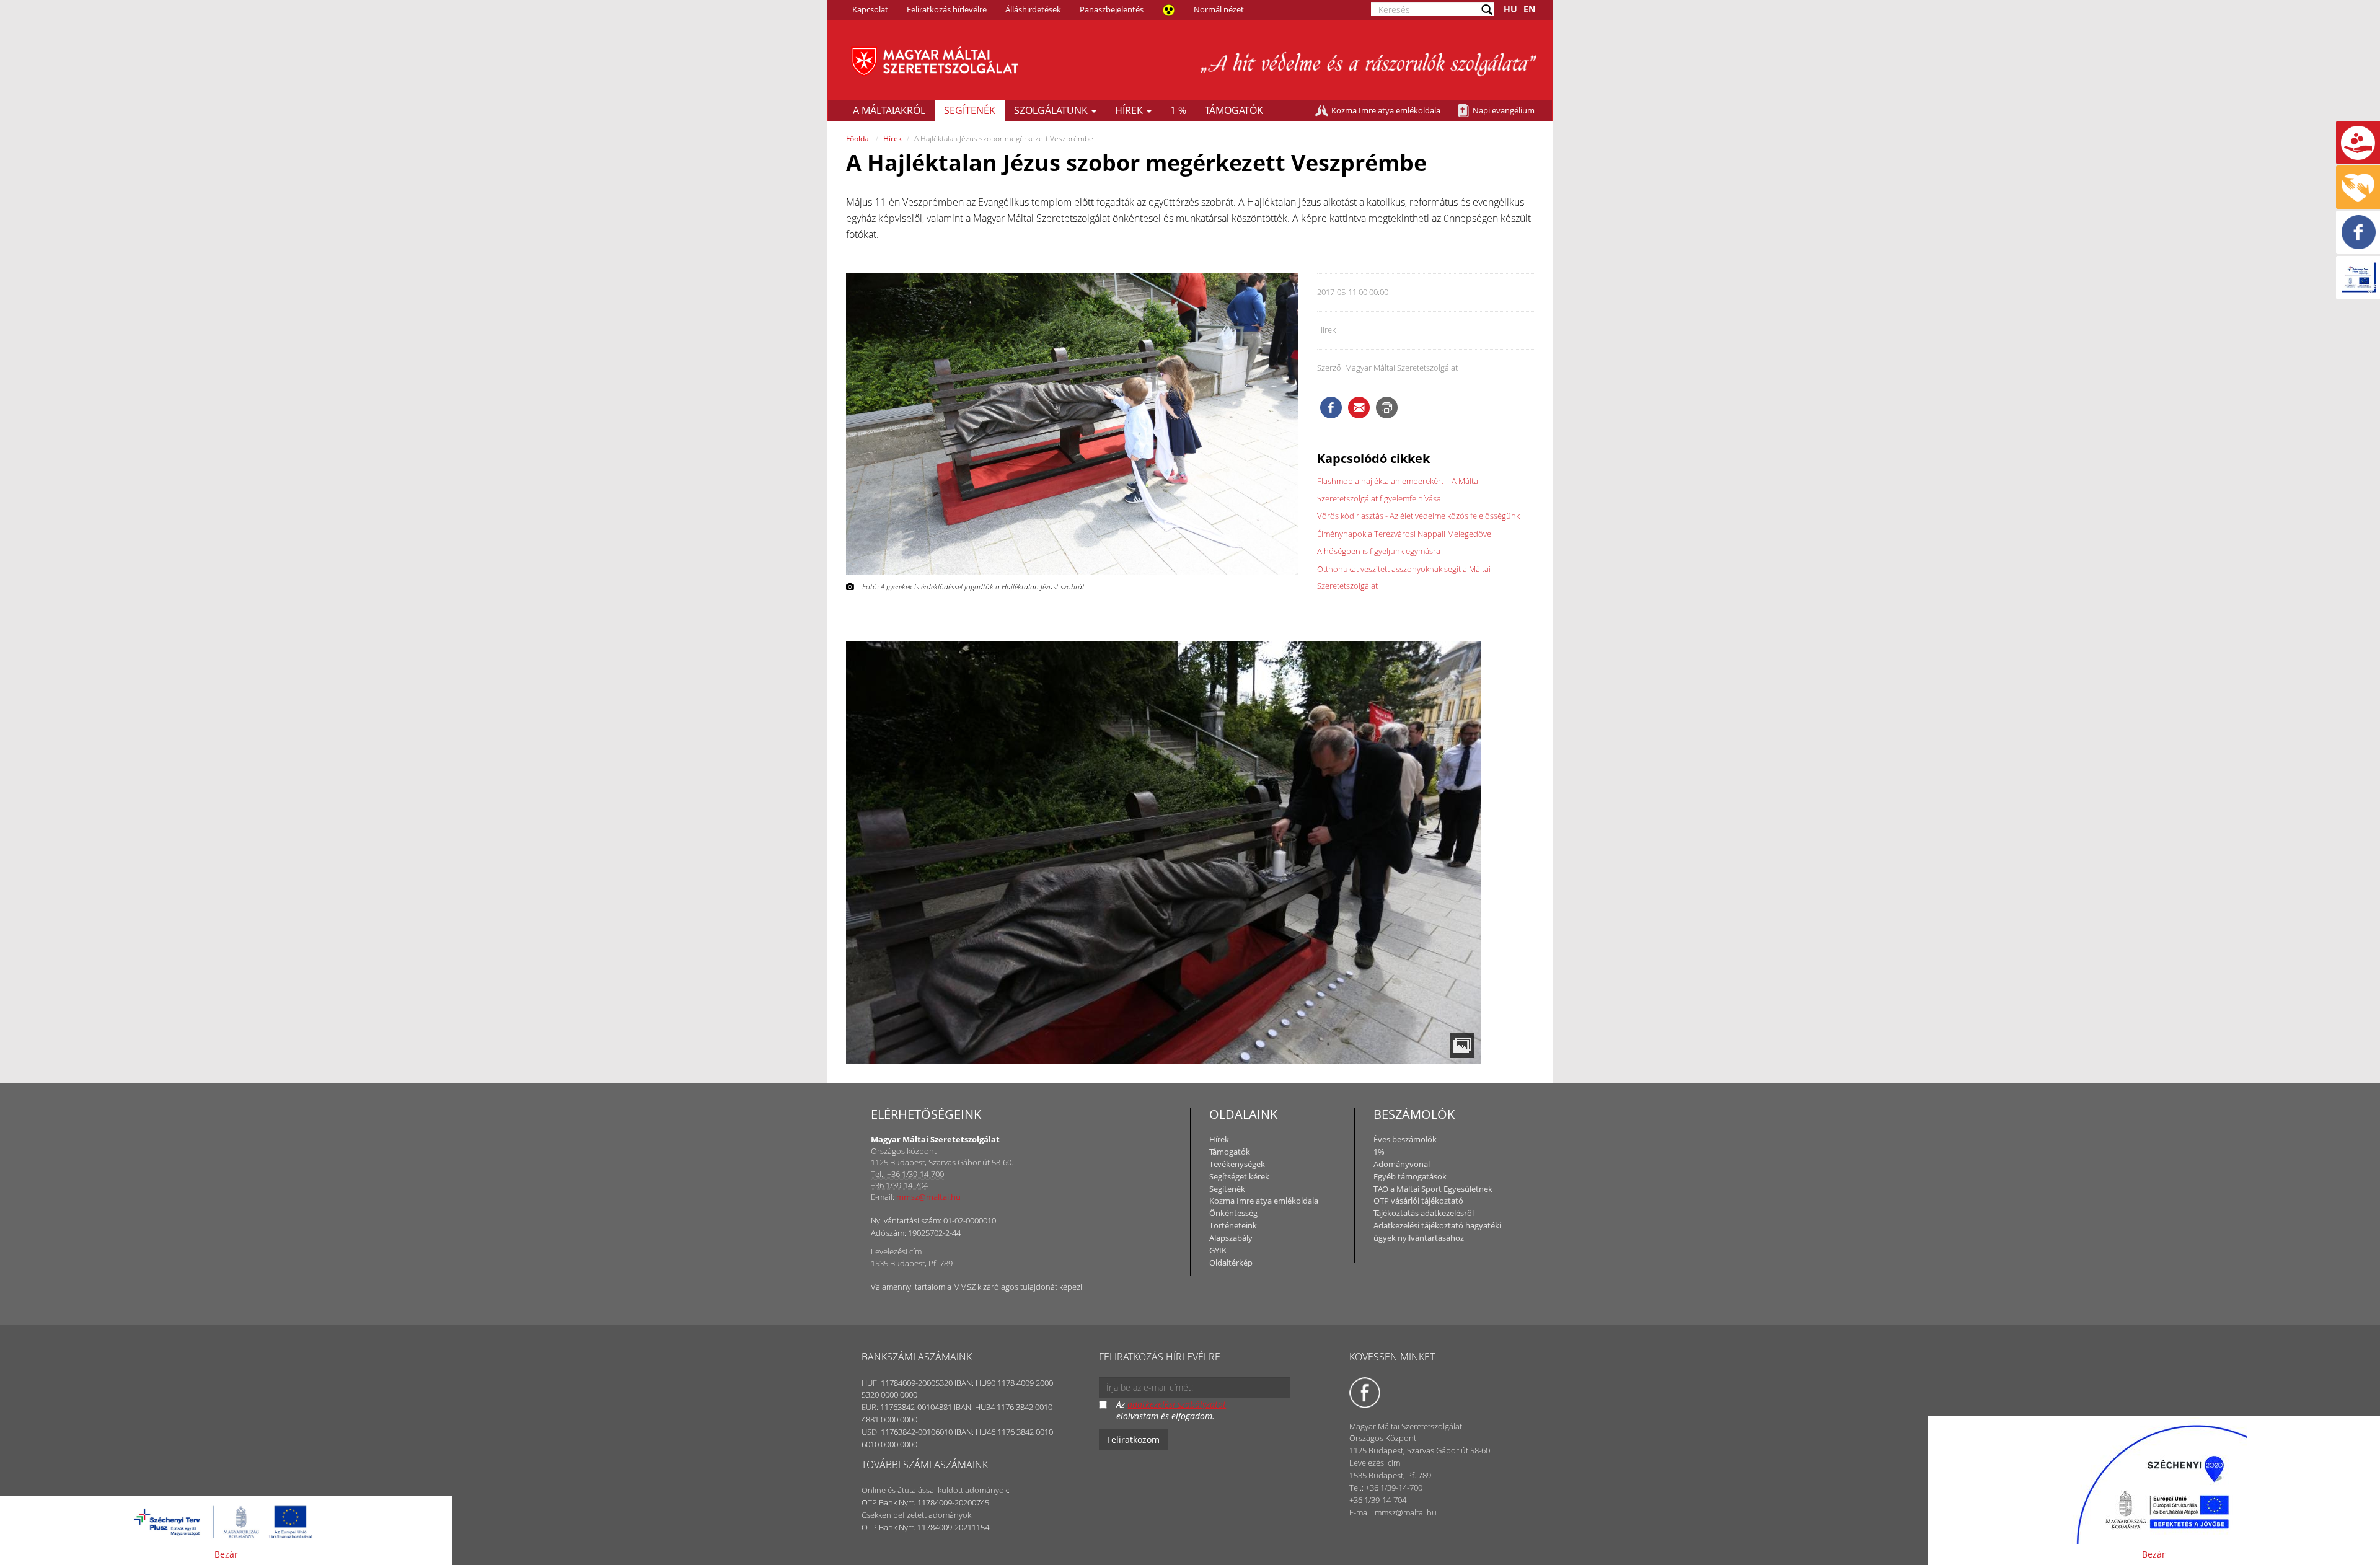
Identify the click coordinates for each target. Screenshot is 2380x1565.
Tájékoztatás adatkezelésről (1424, 1213)
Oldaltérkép (1231, 1263)
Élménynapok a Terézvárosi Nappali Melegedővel (1405, 534)
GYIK (1218, 1250)
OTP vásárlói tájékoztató (1418, 1201)
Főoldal (858, 139)
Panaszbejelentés (1112, 9)
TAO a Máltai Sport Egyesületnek (1433, 1189)
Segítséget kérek (1239, 1176)
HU (1510, 9)
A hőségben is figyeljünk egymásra (1379, 551)
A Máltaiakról (889, 110)
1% (1379, 1152)
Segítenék (970, 110)
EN (1529, 9)
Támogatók (1234, 110)
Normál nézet (1219, 9)
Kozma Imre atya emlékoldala (1386, 110)
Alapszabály (1231, 1238)
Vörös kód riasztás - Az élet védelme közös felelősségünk (1418, 516)
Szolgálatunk (1052, 110)
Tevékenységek (1237, 1164)
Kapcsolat (870, 9)
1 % (1178, 110)
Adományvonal (1402, 1164)
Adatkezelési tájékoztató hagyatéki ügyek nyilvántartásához (1437, 1232)
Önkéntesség (1233, 1213)
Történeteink (1233, 1225)
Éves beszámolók (1405, 1139)
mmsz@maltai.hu (928, 1197)
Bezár (226, 1554)
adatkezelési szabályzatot (1177, 1404)
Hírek (1130, 110)
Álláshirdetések (1033, 9)
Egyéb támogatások (1410, 1176)
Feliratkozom (1133, 1439)
